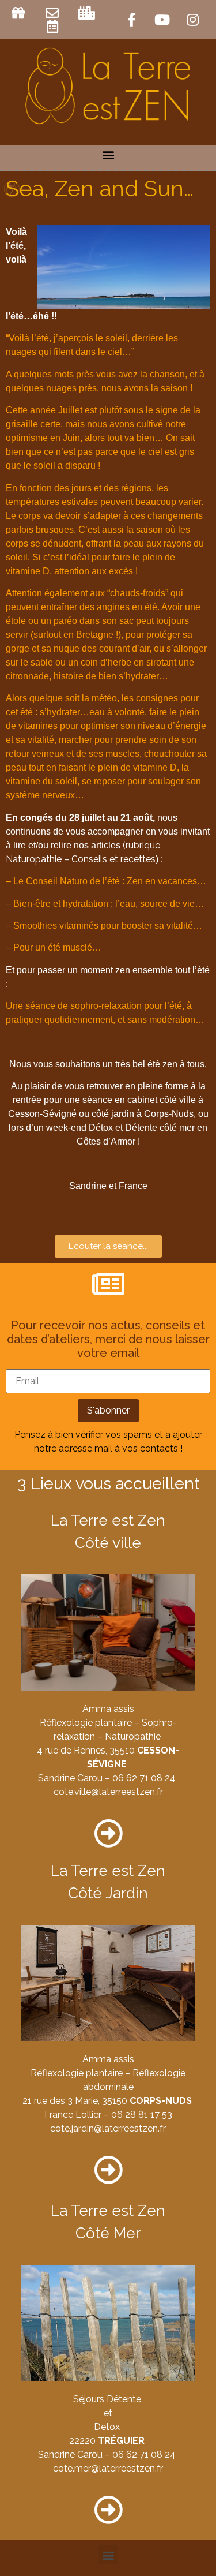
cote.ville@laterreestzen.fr (108, 1792)
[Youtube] (162, 20)
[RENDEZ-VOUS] (54, 26)
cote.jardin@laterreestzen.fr (108, 2128)
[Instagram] (192, 20)
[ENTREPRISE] (88, 13)
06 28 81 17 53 (142, 2115)
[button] (108, 155)
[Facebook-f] (131, 20)
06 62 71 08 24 (144, 1778)
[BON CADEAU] (20, 13)
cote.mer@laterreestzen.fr (108, 2468)
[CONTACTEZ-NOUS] (54, 13)
